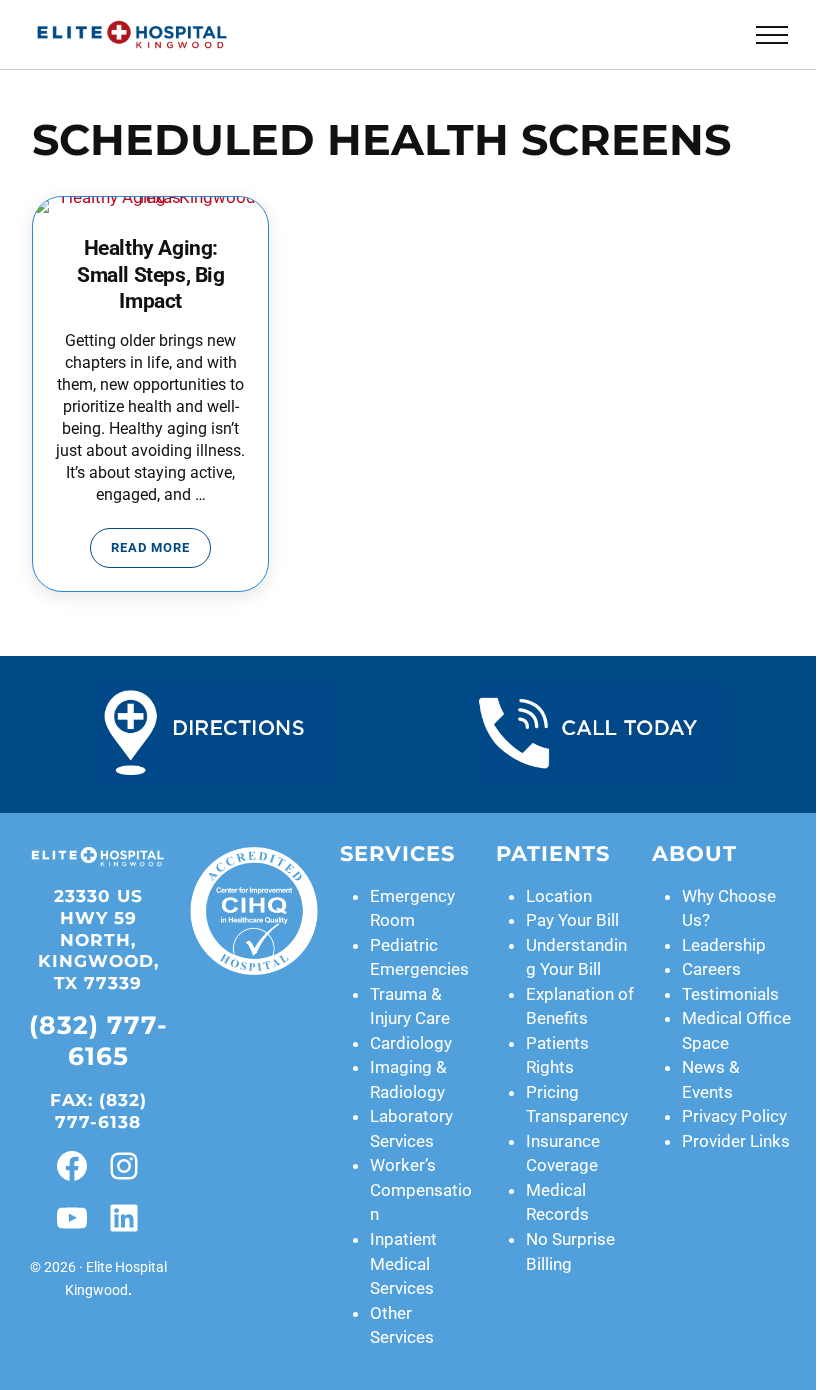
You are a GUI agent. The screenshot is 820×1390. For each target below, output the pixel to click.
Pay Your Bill (572, 920)
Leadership (724, 945)
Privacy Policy (734, 1116)
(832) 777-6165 (98, 1040)
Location (559, 896)
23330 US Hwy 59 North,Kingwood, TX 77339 (98, 939)
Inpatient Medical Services (403, 1263)
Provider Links (736, 1141)
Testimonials (730, 994)
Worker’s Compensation (421, 1189)
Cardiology (411, 1043)
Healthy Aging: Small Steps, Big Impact (151, 274)
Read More (161, 551)
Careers (711, 969)
